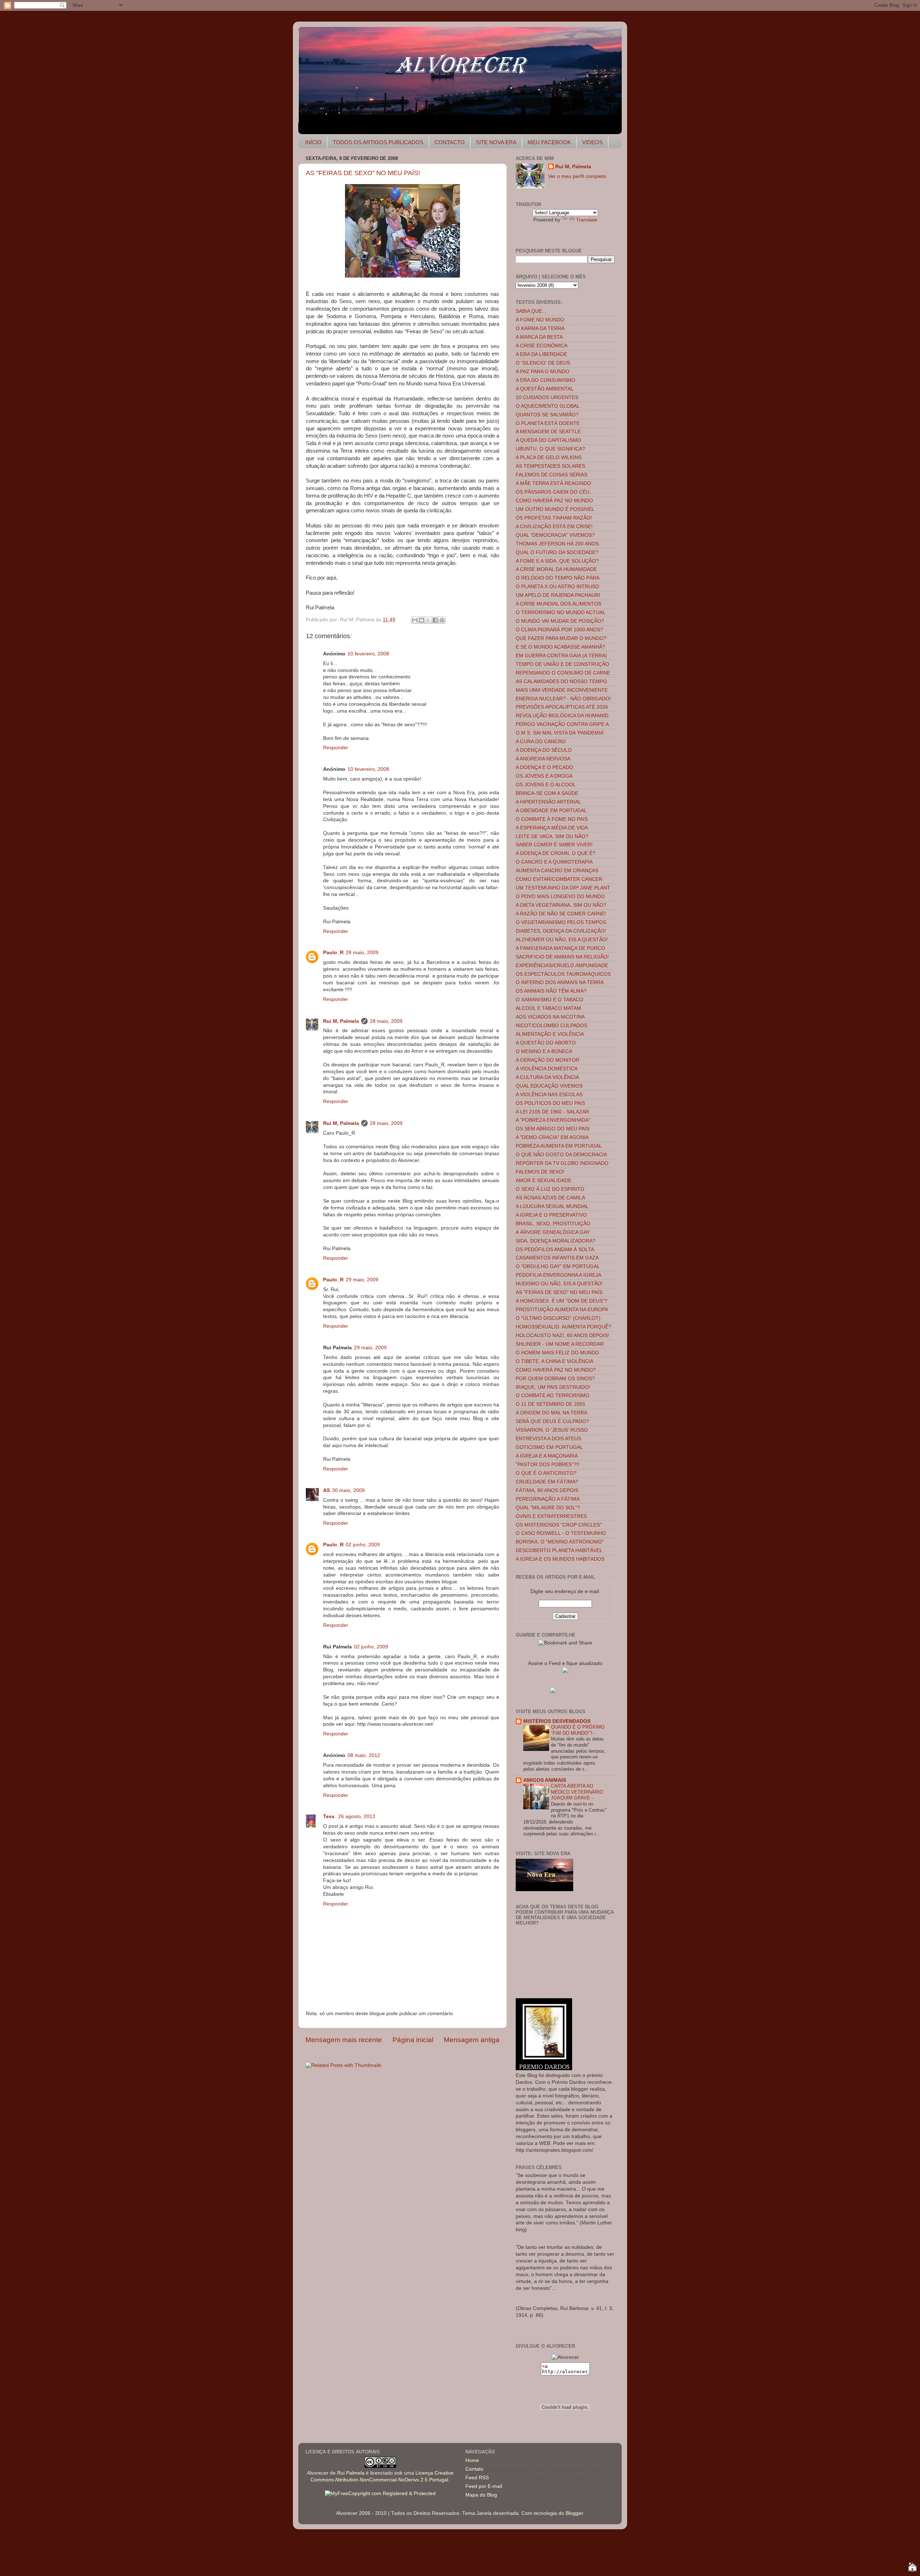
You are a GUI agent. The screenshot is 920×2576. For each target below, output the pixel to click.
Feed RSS (477, 2478)
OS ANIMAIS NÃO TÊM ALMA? (551, 991)
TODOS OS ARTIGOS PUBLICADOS (378, 142)
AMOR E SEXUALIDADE (544, 1181)
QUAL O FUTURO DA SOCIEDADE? (557, 552)
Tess (330, 1817)
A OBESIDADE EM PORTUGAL (551, 811)
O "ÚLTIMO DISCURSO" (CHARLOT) (558, 1318)
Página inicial (413, 2040)
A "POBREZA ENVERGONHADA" (553, 1120)
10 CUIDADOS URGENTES (547, 397)
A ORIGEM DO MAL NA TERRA (551, 1413)
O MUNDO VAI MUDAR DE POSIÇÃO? (560, 621)
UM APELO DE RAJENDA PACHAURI (558, 595)
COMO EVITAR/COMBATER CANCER (559, 879)
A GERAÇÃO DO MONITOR (548, 1060)
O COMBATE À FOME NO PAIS (552, 819)
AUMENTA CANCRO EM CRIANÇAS (557, 871)
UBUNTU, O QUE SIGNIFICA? (550, 449)
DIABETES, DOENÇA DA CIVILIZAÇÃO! (561, 931)
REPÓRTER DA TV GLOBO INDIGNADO (562, 1163)
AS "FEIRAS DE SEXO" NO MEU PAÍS (559, 1292)
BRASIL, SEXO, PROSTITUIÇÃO (553, 1224)
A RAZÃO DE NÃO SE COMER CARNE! (561, 914)
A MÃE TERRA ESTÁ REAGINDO (553, 483)
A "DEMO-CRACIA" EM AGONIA (552, 1137)
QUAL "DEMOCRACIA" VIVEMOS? (555, 535)
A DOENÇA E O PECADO (544, 767)
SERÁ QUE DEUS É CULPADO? (552, 1421)
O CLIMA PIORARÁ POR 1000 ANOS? (559, 630)
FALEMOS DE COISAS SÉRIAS (551, 475)
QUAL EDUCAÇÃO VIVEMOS (549, 1086)
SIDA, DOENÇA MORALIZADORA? (556, 1241)
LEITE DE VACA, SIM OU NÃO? (552, 836)
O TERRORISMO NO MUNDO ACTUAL (561, 612)
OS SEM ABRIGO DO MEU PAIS (553, 1129)
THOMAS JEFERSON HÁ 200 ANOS (557, 544)
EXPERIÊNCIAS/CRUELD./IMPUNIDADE (562, 966)
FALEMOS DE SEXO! (540, 1172)
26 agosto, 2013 (357, 1817)
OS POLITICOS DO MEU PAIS (550, 1103)
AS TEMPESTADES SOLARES (550, 466)
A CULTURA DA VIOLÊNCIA (547, 1077)
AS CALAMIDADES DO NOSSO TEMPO (561, 681)
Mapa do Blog (481, 2495)
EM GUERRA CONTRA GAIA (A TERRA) (561, 656)
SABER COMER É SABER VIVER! (554, 845)
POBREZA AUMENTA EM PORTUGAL (559, 1146)
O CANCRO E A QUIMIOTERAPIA (554, 862)
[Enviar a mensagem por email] (415, 620)
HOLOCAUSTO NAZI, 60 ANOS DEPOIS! (562, 1335)
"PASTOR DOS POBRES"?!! (548, 1465)
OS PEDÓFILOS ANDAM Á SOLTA (555, 1250)
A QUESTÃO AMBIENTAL (545, 389)
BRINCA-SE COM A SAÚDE (547, 793)
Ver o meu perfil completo (577, 176)
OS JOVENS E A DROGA (544, 776)
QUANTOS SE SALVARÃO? (547, 415)
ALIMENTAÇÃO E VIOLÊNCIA (550, 1034)
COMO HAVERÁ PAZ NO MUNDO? (556, 1370)
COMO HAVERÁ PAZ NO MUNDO (554, 501)
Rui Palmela (351, 2473)
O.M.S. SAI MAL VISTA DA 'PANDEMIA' (560, 733)
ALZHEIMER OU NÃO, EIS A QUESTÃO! (562, 940)
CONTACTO (450, 142)
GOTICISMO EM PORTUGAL (549, 1447)
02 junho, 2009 (363, 1545)
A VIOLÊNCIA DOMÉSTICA (547, 1069)
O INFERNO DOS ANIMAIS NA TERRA (560, 982)
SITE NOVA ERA (496, 142)
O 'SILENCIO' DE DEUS (543, 363)
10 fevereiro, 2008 (368, 654)
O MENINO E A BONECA (544, 1051)
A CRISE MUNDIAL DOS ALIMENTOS (558, 604)
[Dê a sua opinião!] (422, 620)
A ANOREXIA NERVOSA (543, 759)
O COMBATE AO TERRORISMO (553, 1395)
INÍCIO (313, 142)
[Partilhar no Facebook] (435, 620)
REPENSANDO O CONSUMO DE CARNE (563, 673)
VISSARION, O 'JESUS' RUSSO (552, 1430)
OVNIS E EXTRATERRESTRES (551, 1516)
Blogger (574, 2513)
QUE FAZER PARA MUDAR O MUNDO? (561, 638)
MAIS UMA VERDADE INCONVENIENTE (562, 690)
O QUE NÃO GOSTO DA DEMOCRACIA (561, 1155)
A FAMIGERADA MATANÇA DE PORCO (560, 948)
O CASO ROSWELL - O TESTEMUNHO (561, 1533)
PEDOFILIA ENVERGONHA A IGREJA (558, 1275)
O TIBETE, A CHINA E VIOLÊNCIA (555, 1361)
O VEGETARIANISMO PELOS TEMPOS (561, 922)
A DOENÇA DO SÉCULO (544, 750)
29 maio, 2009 (362, 1280)
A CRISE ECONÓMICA (542, 346)
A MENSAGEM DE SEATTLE (548, 432)
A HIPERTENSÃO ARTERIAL (548, 802)
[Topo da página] (912, 2568)
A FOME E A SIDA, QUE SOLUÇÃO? (557, 561)
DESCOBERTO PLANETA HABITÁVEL (559, 1550)
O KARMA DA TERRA (540, 328)
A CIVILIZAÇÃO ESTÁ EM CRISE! (554, 527)
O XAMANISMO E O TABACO (549, 1000)
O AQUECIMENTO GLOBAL (548, 406)
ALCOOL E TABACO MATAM (548, 1008)
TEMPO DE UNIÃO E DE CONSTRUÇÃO (562, 664)
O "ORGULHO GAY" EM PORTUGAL (558, 1266)
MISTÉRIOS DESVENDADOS (557, 1721)
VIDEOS (592, 142)
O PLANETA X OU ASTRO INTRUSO (557, 587)
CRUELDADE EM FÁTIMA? (547, 1482)
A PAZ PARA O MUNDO (542, 372)
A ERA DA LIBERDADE (541, 354)
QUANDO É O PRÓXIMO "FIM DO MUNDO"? (578, 1730)
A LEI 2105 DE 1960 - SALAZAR (552, 1112)
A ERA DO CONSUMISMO (546, 380)
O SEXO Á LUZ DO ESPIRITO (550, 1189)
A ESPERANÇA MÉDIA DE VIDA (552, 828)
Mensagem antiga (472, 2040)
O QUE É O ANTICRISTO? (546, 1473)
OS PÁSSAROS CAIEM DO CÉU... (555, 492)
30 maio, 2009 (348, 1490)
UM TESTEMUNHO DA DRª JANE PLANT (563, 888)
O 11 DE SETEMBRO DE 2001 (551, 1404)
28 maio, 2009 (362, 953)
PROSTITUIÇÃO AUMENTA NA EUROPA (562, 1310)
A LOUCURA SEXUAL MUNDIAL (552, 1206)
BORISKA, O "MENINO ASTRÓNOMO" (560, 1542)
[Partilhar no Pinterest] (442, 620)
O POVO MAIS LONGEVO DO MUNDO (560, 896)
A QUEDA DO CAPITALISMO (548, 440)
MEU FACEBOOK (549, 142)
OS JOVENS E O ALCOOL (546, 785)
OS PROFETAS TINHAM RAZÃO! (554, 518)
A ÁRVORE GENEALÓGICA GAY (553, 1232)
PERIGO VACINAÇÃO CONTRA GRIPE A (562, 724)
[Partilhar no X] (428, 620)
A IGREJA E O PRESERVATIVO (551, 1215)
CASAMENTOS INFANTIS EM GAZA (557, 1258)
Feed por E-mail (484, 2486)
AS (326, 1490)
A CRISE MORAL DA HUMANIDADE (556, 569)
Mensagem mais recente (344, 2040)
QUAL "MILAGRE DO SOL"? (548, 1508)
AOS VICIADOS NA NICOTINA (550, 1017)
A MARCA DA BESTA (539, 337)
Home (472, 2460)
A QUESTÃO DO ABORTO (546, 1043)
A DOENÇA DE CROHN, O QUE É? (556, 853)
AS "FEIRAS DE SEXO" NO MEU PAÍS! (363, 173)
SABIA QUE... (531, 311)
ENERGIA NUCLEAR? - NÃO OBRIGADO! (563, 699)
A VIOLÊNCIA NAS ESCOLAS (549, 1095)
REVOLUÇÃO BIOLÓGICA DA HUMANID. (563, 716)
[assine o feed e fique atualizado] (565, 1671)
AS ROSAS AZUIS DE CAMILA (550, 1198)
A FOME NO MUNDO (540, 320)
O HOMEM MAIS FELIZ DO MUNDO (557, 1353)
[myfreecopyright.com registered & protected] (380, 2493)
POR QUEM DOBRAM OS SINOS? (555, 1379)
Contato (474, 2469)
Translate (587, 220)
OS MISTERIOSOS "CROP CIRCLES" (559, 1525)
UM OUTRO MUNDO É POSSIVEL (555, 509)
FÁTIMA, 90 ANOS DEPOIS (547, 1490)
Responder (336, 748)
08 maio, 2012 (364, 1755)
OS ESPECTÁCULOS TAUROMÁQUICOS (563, 974)
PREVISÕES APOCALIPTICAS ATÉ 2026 (562, 707)
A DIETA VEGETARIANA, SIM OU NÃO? (561, 905)
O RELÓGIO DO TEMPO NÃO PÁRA (558, 578)
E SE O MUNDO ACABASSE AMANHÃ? (560, 647)
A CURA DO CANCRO (541, 742)
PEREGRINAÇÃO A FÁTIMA (548, 1499)
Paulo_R (333, 953)
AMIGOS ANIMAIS (545, 1780)
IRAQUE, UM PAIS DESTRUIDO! (553, 1387)
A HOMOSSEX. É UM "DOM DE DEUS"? (562, 1301)
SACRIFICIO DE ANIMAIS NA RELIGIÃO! (562, 957)
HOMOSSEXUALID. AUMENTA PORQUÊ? (563, 1327)
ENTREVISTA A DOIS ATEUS (548, 1439)
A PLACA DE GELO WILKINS (549, 457)
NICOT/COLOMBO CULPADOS (551, 1026)
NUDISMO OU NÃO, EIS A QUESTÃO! (559, 1284)
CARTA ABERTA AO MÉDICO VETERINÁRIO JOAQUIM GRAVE (577, 1792)
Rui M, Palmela (341, 1021)
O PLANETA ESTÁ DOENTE (548, 423)
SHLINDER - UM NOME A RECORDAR (560, 1344)
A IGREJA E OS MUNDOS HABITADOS (560, 1559)
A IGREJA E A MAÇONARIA (547, 1456)
